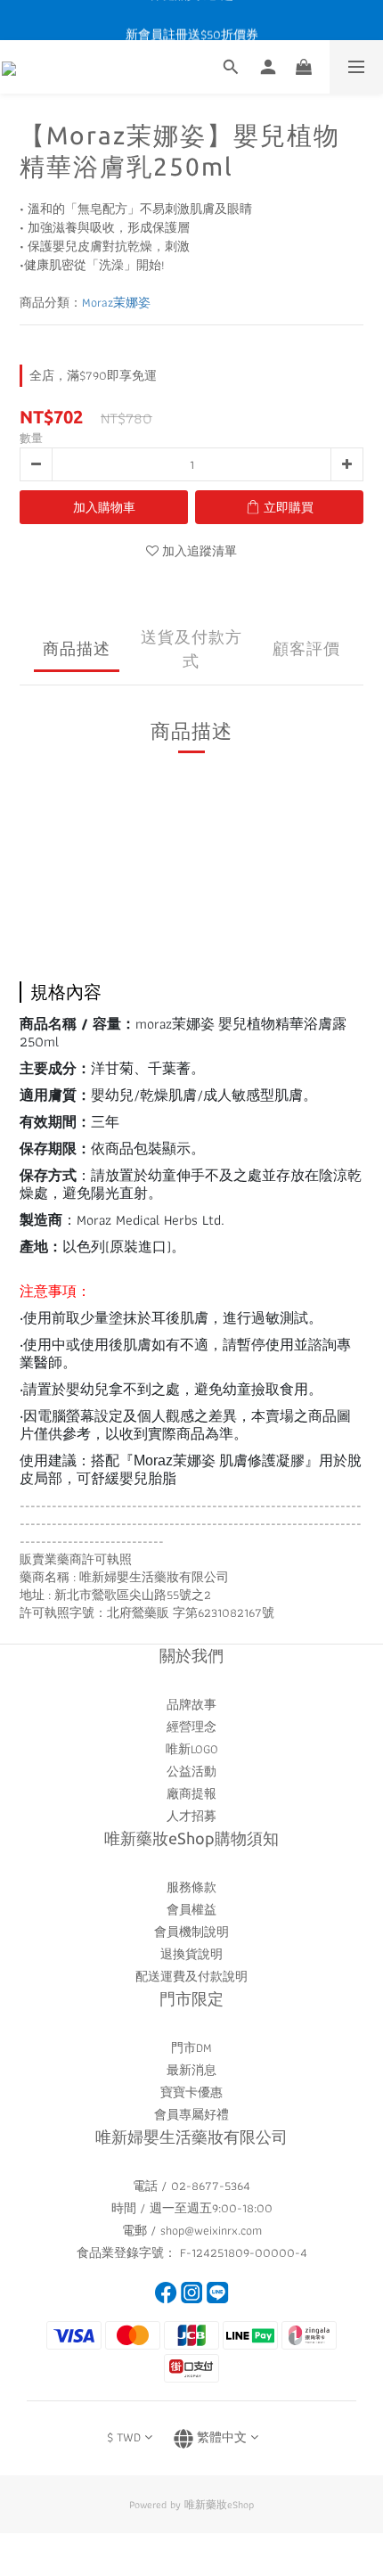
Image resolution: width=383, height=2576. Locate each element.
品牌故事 (191, 1704)
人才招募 (191, 1816)
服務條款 (191, 1887)
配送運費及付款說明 (191, 1976)
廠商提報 (191, 1793)
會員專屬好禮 (191, 2114)
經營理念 (191, 1727)
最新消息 (191, 2070)
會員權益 (191, 1909)
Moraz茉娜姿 (116, 302)
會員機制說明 (191, 1932)
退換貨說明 (191, 1954)
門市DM (191, 2047)
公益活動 (191, 1771)
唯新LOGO (192, 1749)
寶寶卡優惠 (191, 2092)
